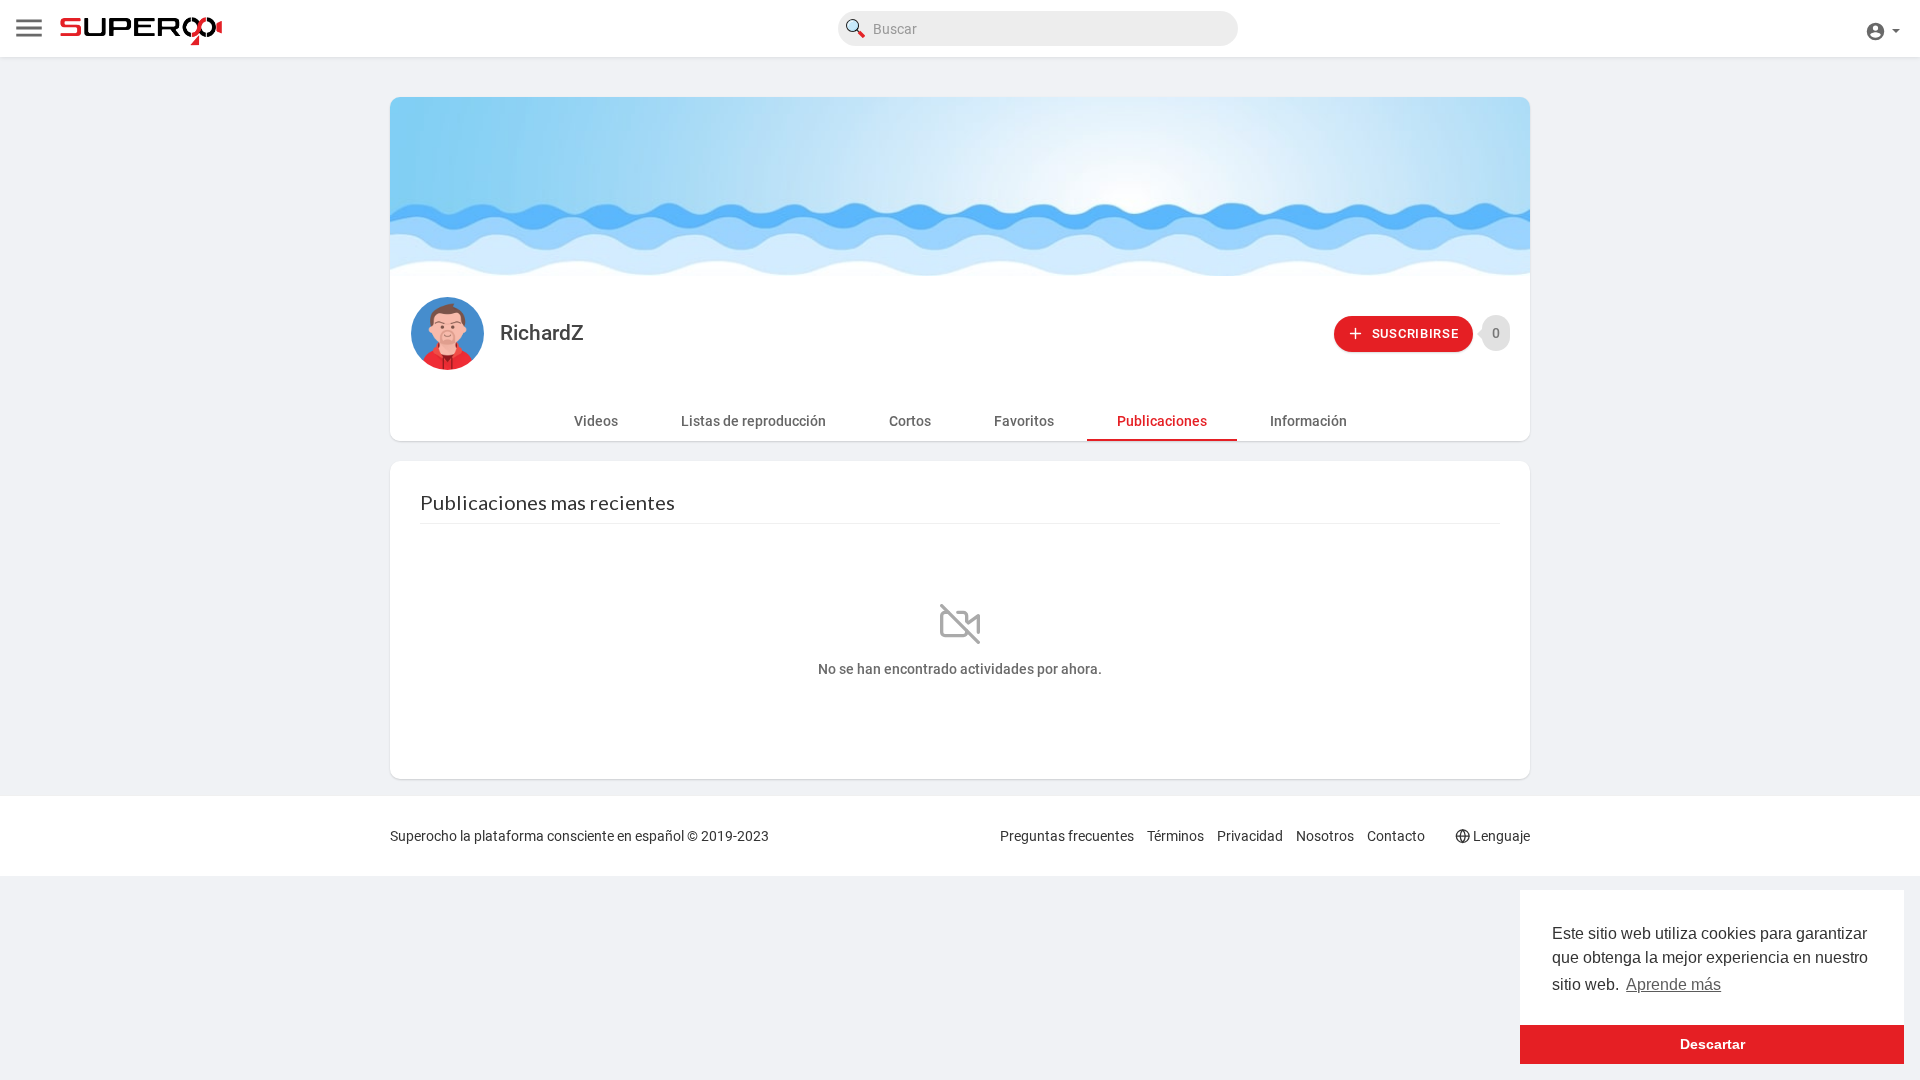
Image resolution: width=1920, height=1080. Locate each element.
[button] (1882, 28)
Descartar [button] (1712, 1044)
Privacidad (1250, 836)
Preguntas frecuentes (1067, 836)
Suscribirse (1413, 333)
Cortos (910, 421)
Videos (596, 421)
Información (1308, 421)
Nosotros (1325, 836)
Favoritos (1024, 421)
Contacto (1396, 836)
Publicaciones (1162, 421)
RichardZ (542, 333)
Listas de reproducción (753, 421)
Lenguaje (1500, 836)
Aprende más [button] (1673, 984)
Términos (1175, 836)
